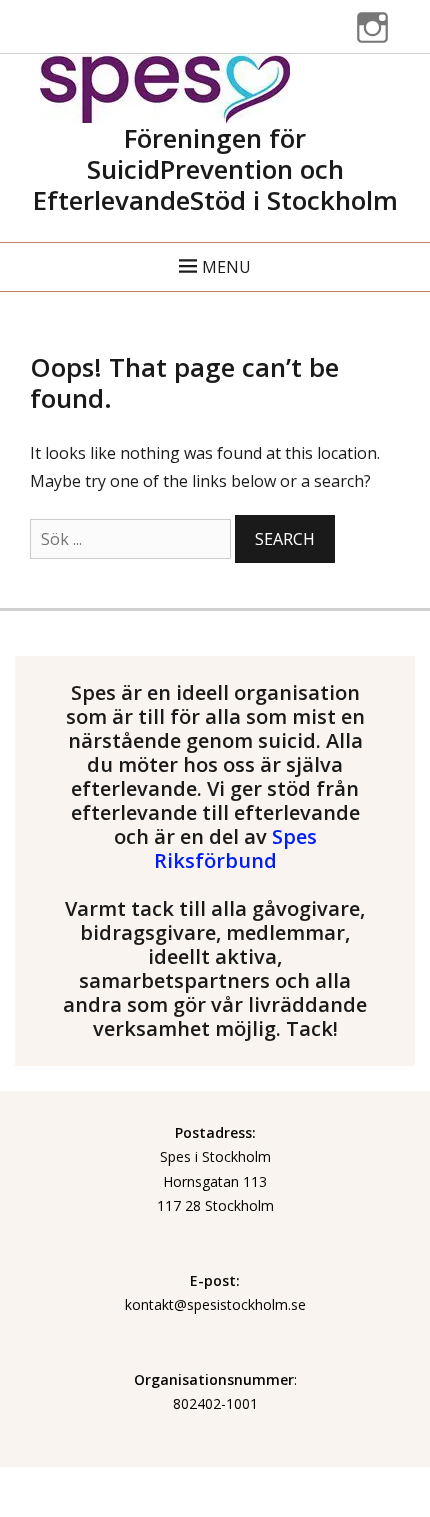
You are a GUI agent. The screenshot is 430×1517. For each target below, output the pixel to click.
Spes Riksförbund (235, 848)
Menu (226, 267)
